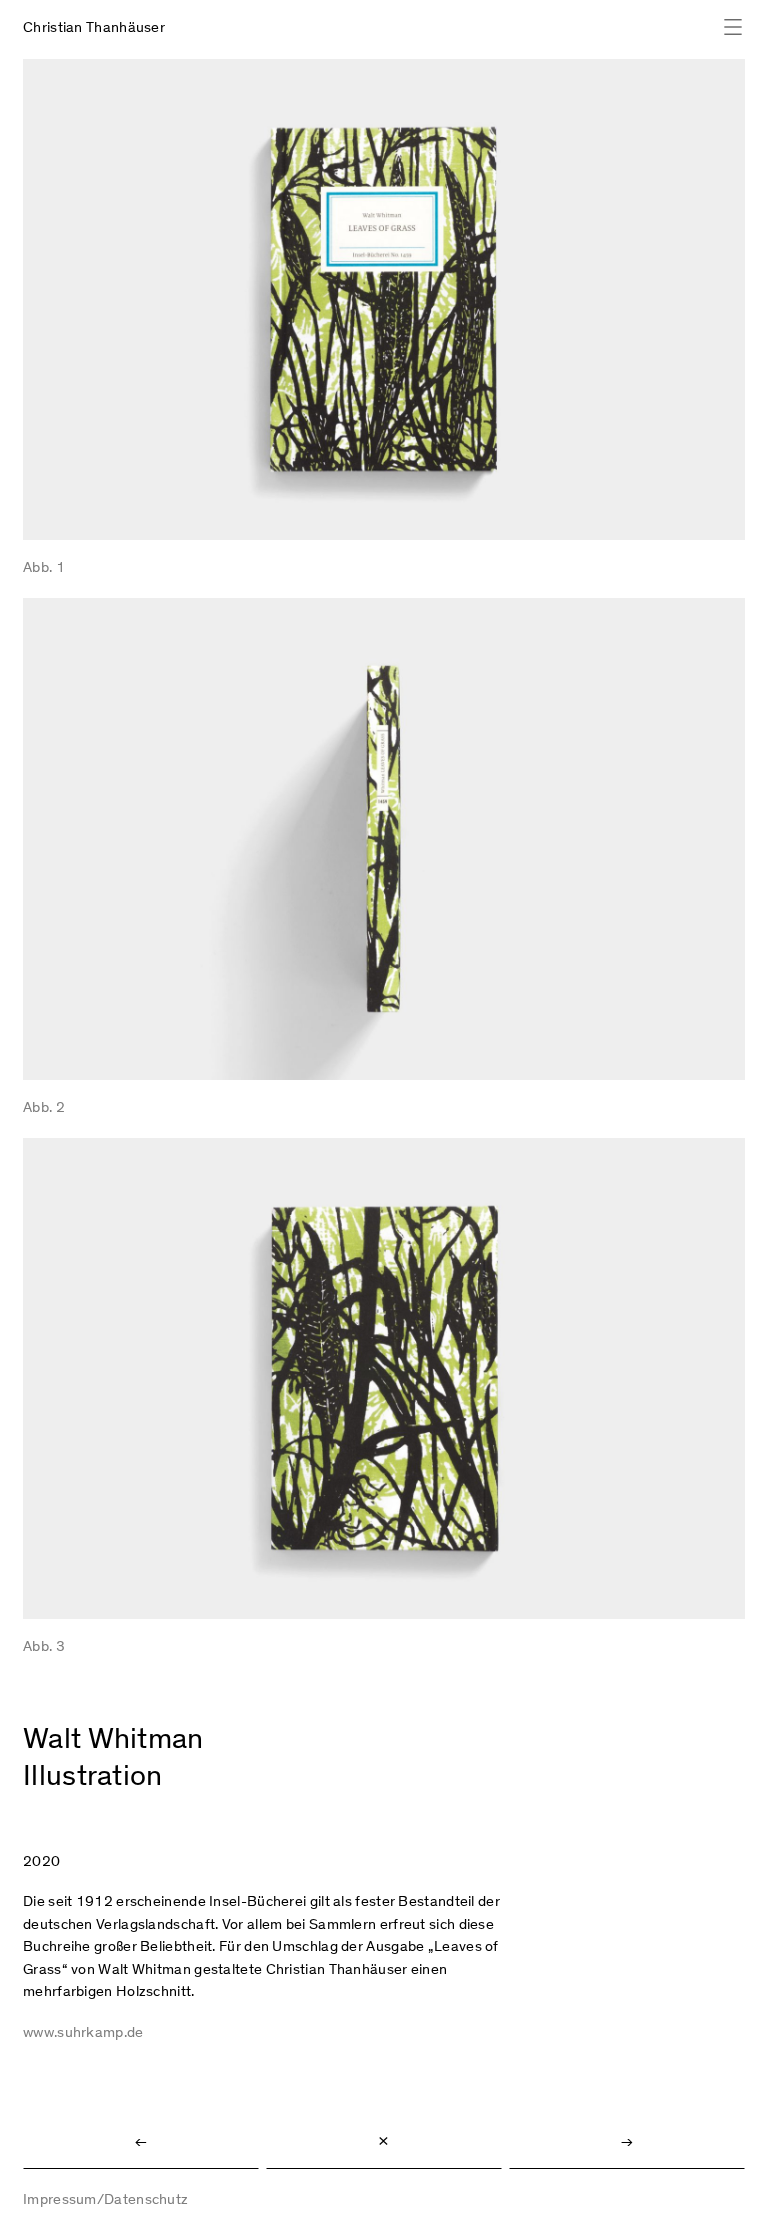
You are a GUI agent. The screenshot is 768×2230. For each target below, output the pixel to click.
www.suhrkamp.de (83, 2033)
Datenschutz (146, 2200)
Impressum (60, 2200)
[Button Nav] (725, 27)
